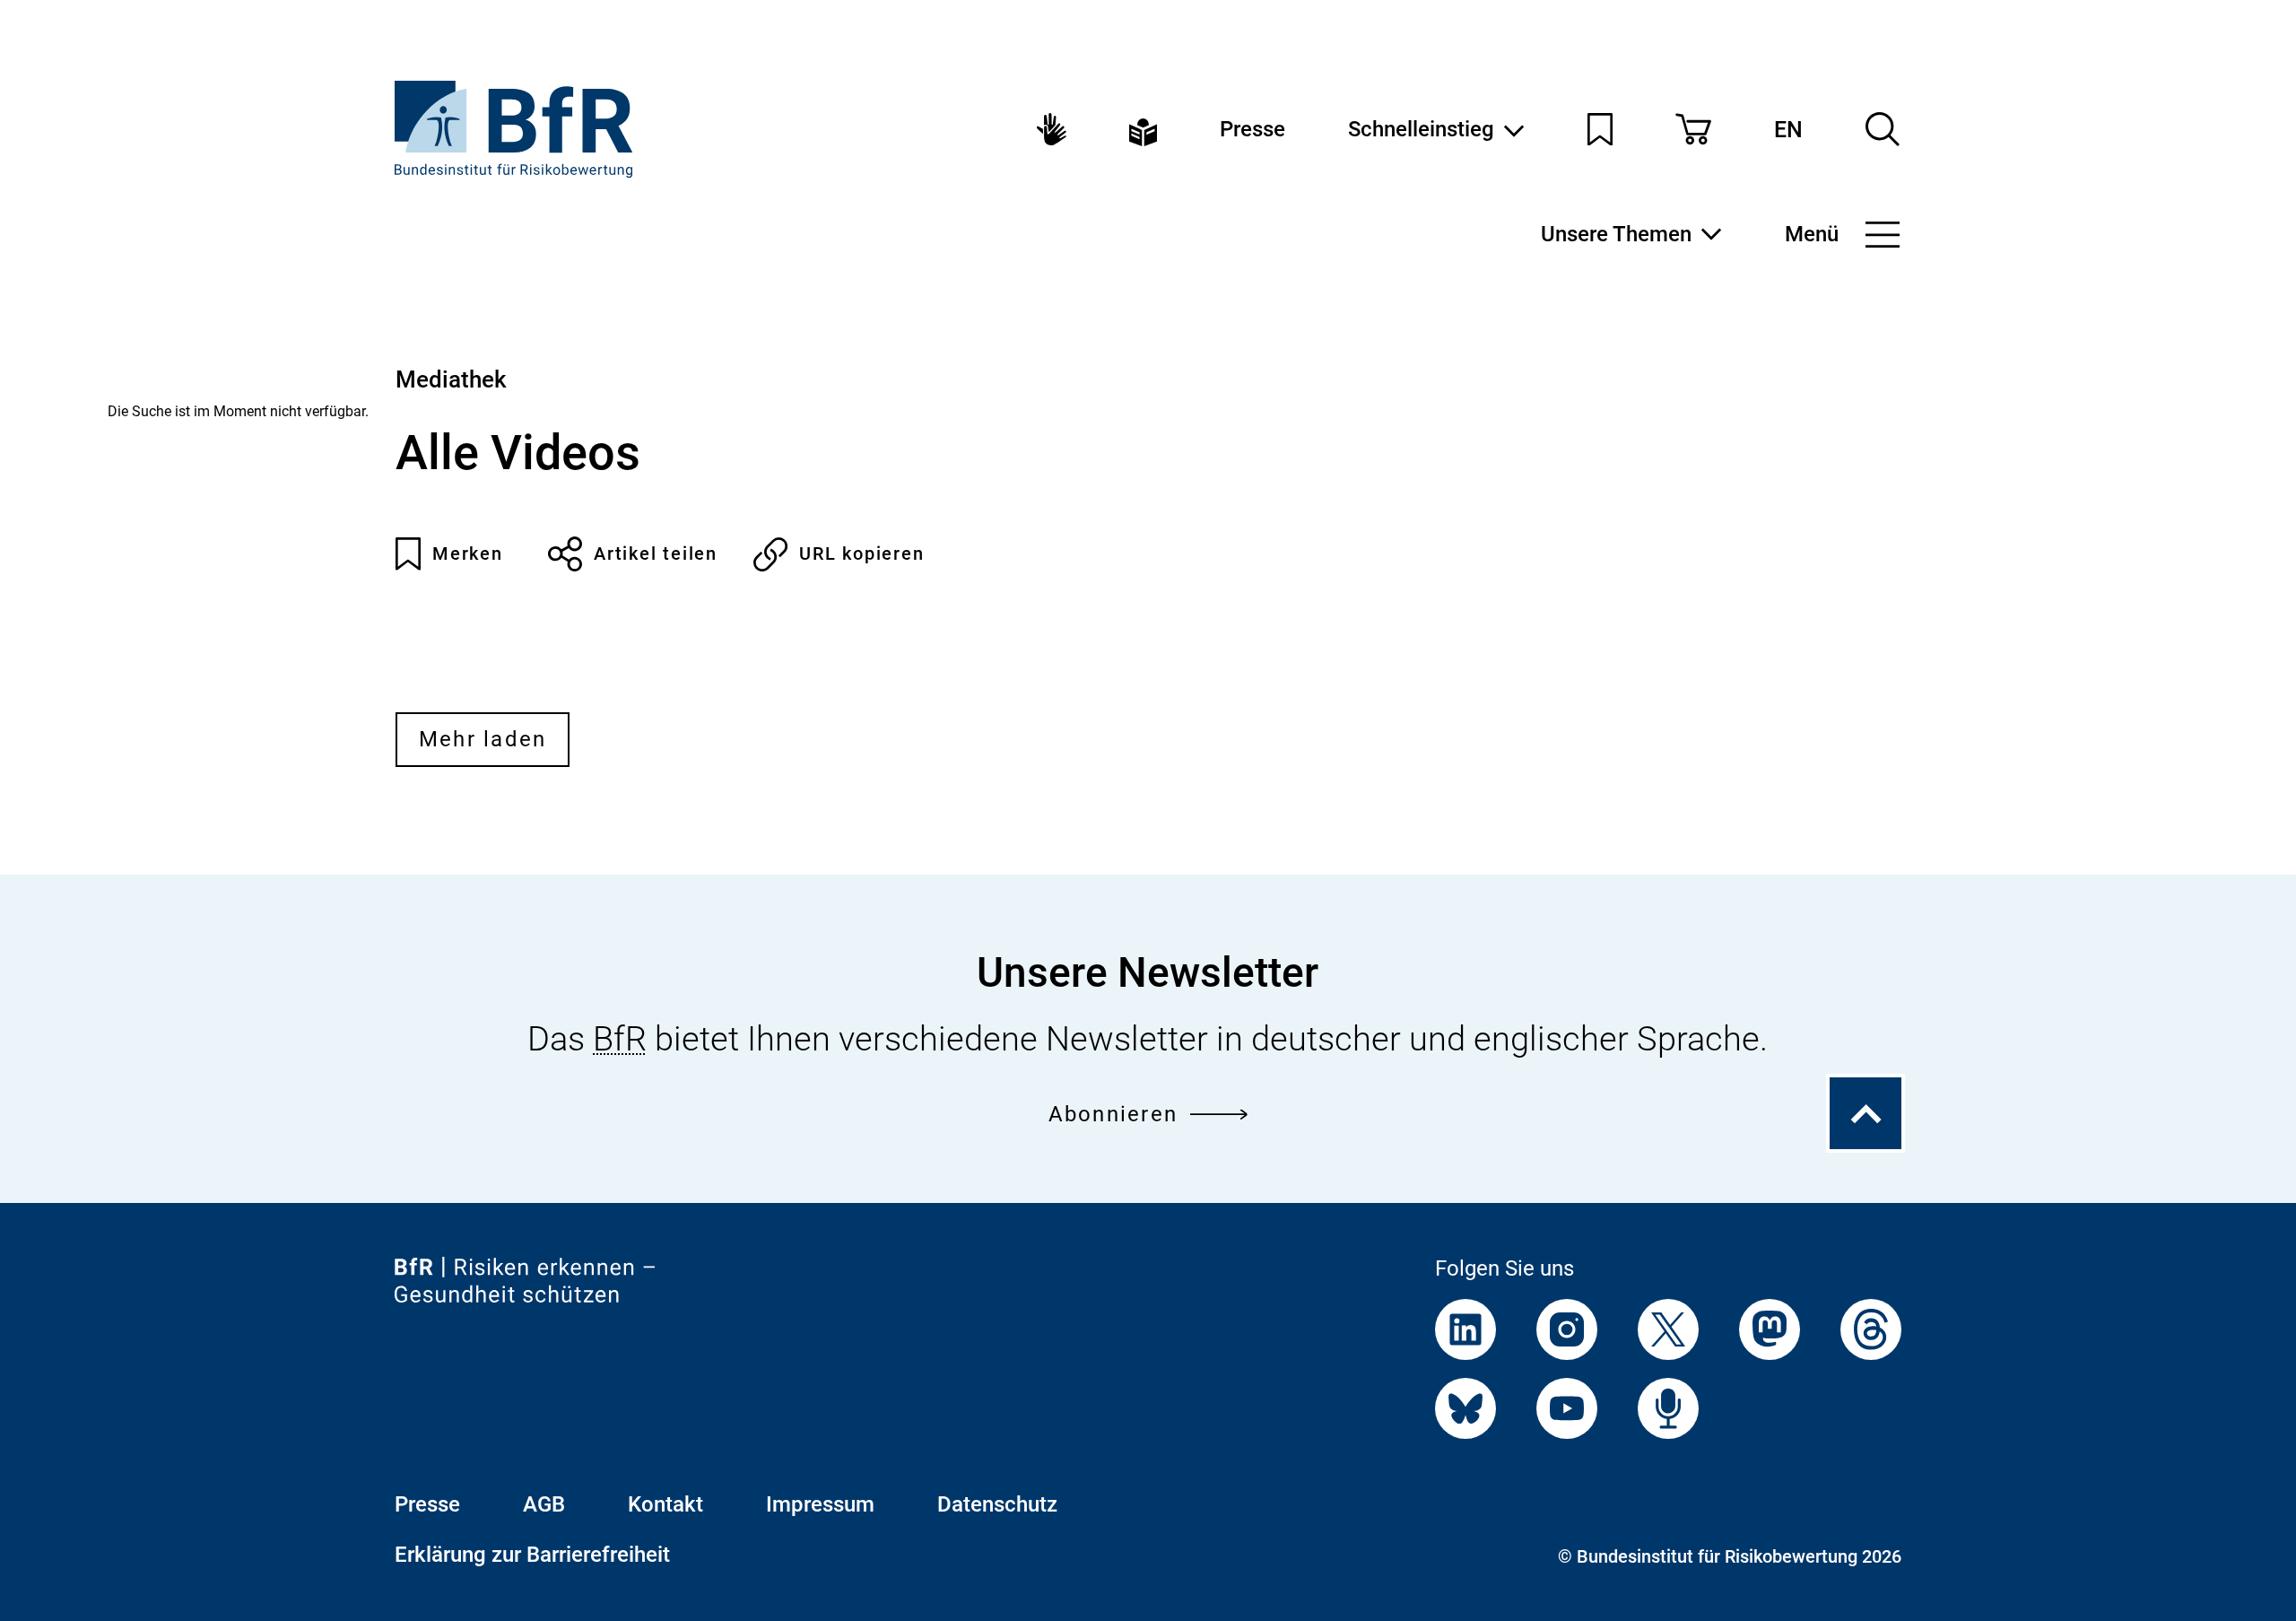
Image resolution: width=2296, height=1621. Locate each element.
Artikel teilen (656, 553)
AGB (544, 1504)
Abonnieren (1113, 1114)
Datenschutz (997, 1504)
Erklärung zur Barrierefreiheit (532, 1555)
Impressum (820, 1504)
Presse (1252, 129)
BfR (620, 1039)
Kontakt (665, 1504)
